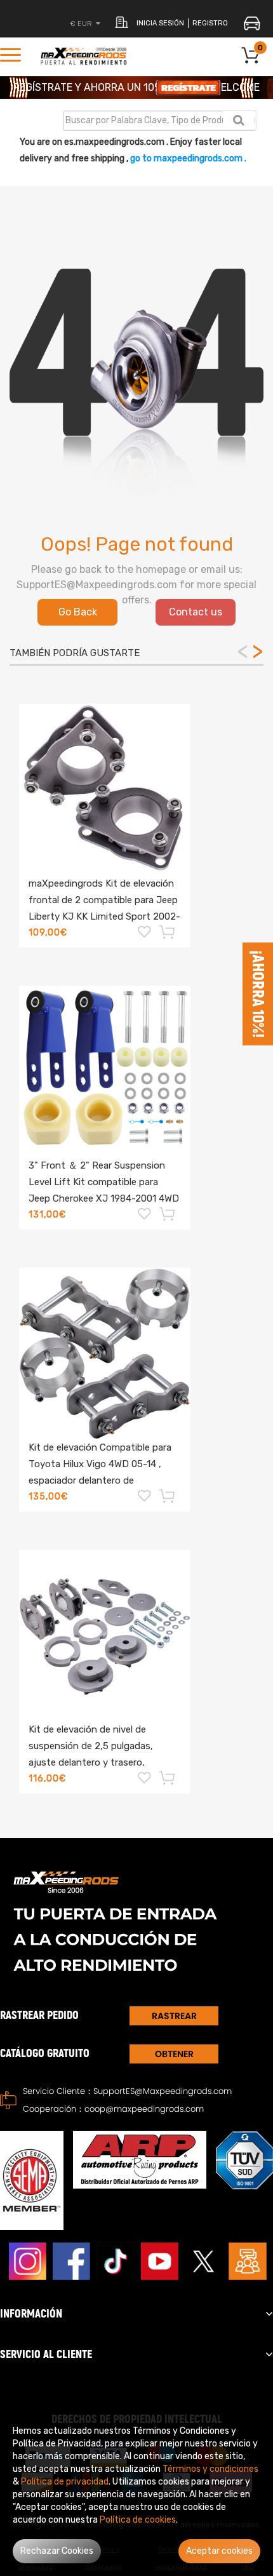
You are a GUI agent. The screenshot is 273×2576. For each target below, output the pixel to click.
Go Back (78, 612)
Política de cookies (138, 2520)
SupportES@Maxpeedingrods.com (163, 2091)
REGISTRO (210, 23)
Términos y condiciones (210, 2469)
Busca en (238, 120)
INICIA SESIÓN (160, 23)
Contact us (196, 612)
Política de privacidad (65, 2482)
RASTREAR (174, 2016)
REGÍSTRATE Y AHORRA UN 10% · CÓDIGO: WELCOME (136, 87)
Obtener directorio (174, 2056)
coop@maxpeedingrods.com (144, 2109)
